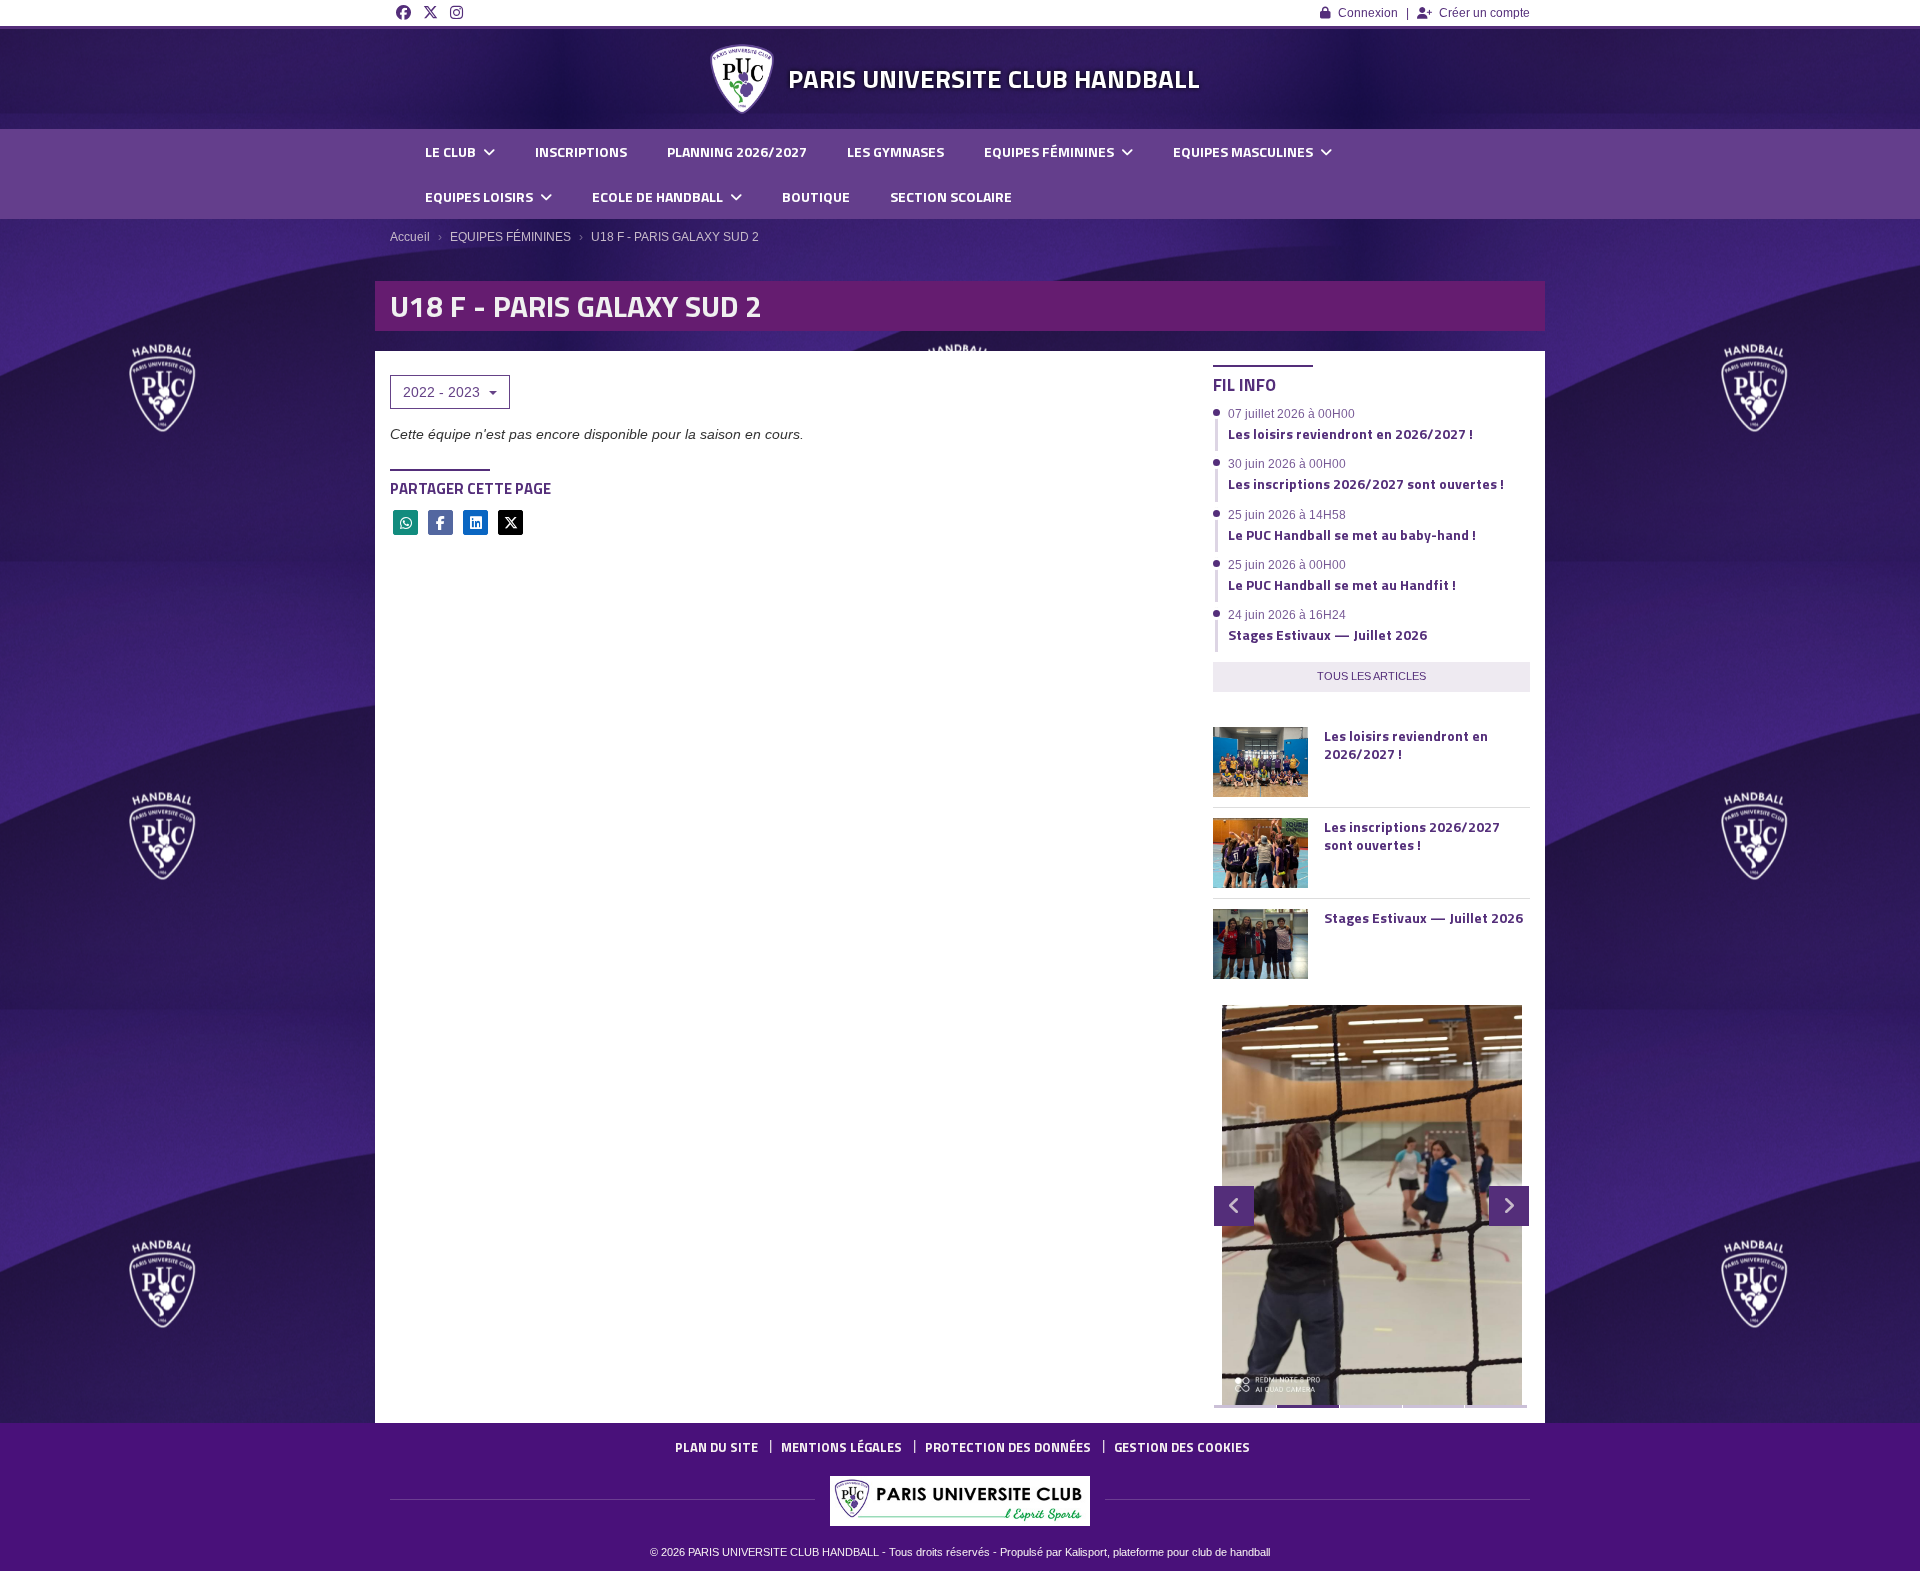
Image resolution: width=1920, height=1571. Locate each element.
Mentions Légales (841, 1447)
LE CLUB (452, 151)
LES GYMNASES (895, 151)
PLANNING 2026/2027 (737, 151)
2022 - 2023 (443, 392)
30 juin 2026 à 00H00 (1287, 464)
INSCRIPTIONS (581, 151)
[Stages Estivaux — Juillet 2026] (1260, 944)
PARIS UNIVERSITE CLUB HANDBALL (994, 78)
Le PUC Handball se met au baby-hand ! (1352, 534)
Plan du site (716, 1447)
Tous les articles (1371, 676)
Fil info (1244, 385)
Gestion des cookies (1182, 1447)
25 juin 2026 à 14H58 (1287, 515)
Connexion (1368, 13)
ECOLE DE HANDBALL (659, 196)
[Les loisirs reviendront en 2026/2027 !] (1260, 762)
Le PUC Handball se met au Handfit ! (1342, 584)
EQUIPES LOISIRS (480, 196)
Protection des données (1008, 1447)
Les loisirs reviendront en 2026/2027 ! (1350, 433)
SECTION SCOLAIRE (951, 196)
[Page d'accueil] (741, 79)
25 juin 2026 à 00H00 (1287, 565)
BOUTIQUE (816, 196)
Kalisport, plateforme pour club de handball (1167, 1552)
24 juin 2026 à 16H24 (1287, 615)
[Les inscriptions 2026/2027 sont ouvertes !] (1260, 853)
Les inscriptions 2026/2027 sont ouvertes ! (1366, 483)
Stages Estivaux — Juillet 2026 (1327, 634)
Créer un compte (1484, 13)
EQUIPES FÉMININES (1050, 151)
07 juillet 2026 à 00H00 (1291, 414)
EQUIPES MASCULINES (1244, 151)
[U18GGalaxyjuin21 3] (1371, 1205)
